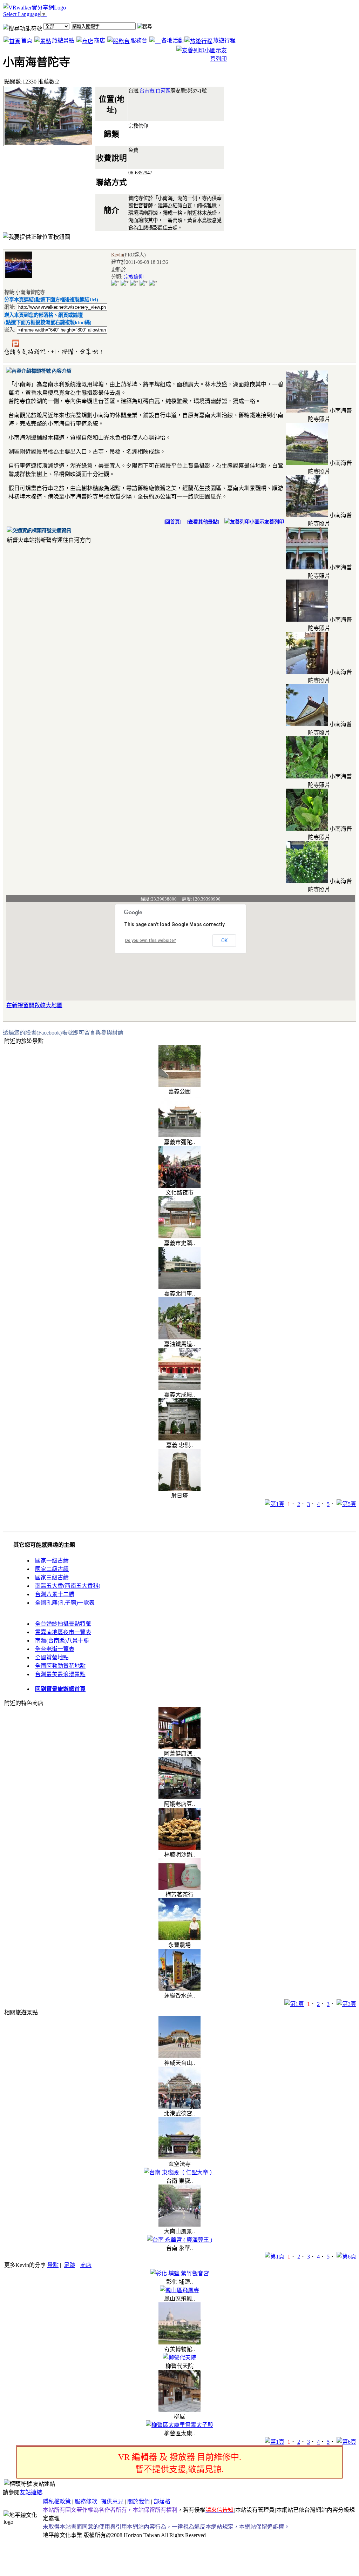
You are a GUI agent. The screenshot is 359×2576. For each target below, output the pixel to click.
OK (224, 941)
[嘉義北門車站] (179, 1287)
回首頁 (172, 522)
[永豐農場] (179, 1938)
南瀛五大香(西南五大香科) (68, 1586)
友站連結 (31, 2492)
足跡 (69, 2265)
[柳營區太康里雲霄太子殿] (179, 2425)
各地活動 (172, 41)
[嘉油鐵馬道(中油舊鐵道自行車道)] (179, 1337)
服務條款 (86, 2501)
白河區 (163, 91)
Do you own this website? (151, 941)
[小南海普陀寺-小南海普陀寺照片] (307, 411)
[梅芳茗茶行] (179, 1888)
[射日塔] (179, 1489)
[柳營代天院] (179, 2358)
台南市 (147, 91)
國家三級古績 (52, 1577)
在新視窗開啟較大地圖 (34, 1005)
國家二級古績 (52, 1569)
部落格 (162, 2501)
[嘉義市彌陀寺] (179, 1135)
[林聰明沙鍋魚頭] (179, 1848)
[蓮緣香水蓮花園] (179, 1989)
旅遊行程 (224, 41)
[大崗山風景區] (179, 2225)
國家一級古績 (52, 1561)
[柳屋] (179, 2410)
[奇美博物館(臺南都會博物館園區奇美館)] (179, 2343)
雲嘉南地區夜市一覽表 (63, 1632)
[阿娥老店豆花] (179, 1797)
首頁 (27, 41)
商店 (100, 41)
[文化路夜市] (179, 1186)
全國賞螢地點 (52, 1657)
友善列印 (274, 522)
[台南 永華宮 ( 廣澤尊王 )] (179, 2240)
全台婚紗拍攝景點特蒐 (63, 1624)
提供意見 (112, 2501)
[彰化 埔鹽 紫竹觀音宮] (179, 2273)
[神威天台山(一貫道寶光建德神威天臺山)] (179, 2056)
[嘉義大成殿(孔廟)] (179, 1388)
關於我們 (138, 2501)
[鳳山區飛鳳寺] (179, 2290)
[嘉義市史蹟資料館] (179, 1236)
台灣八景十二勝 (55, 1594)
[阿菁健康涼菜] (179, 1747)
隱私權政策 (57, 2501)
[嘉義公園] (179, 1085)
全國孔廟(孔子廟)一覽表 (65, 1603)
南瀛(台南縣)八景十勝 (62, 1641)
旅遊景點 (63, 41)
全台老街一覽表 (55, 1649)
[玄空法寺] (179, 2157)
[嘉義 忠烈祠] (179, 1438)
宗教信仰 (134, 277)
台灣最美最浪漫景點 (60, 1674)
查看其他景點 (203, 522)
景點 (53, 2265)
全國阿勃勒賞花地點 (60, 1666)
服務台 (139, 41)
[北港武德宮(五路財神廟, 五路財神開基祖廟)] (179, 2107)
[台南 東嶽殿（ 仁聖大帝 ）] (179, 2172)
